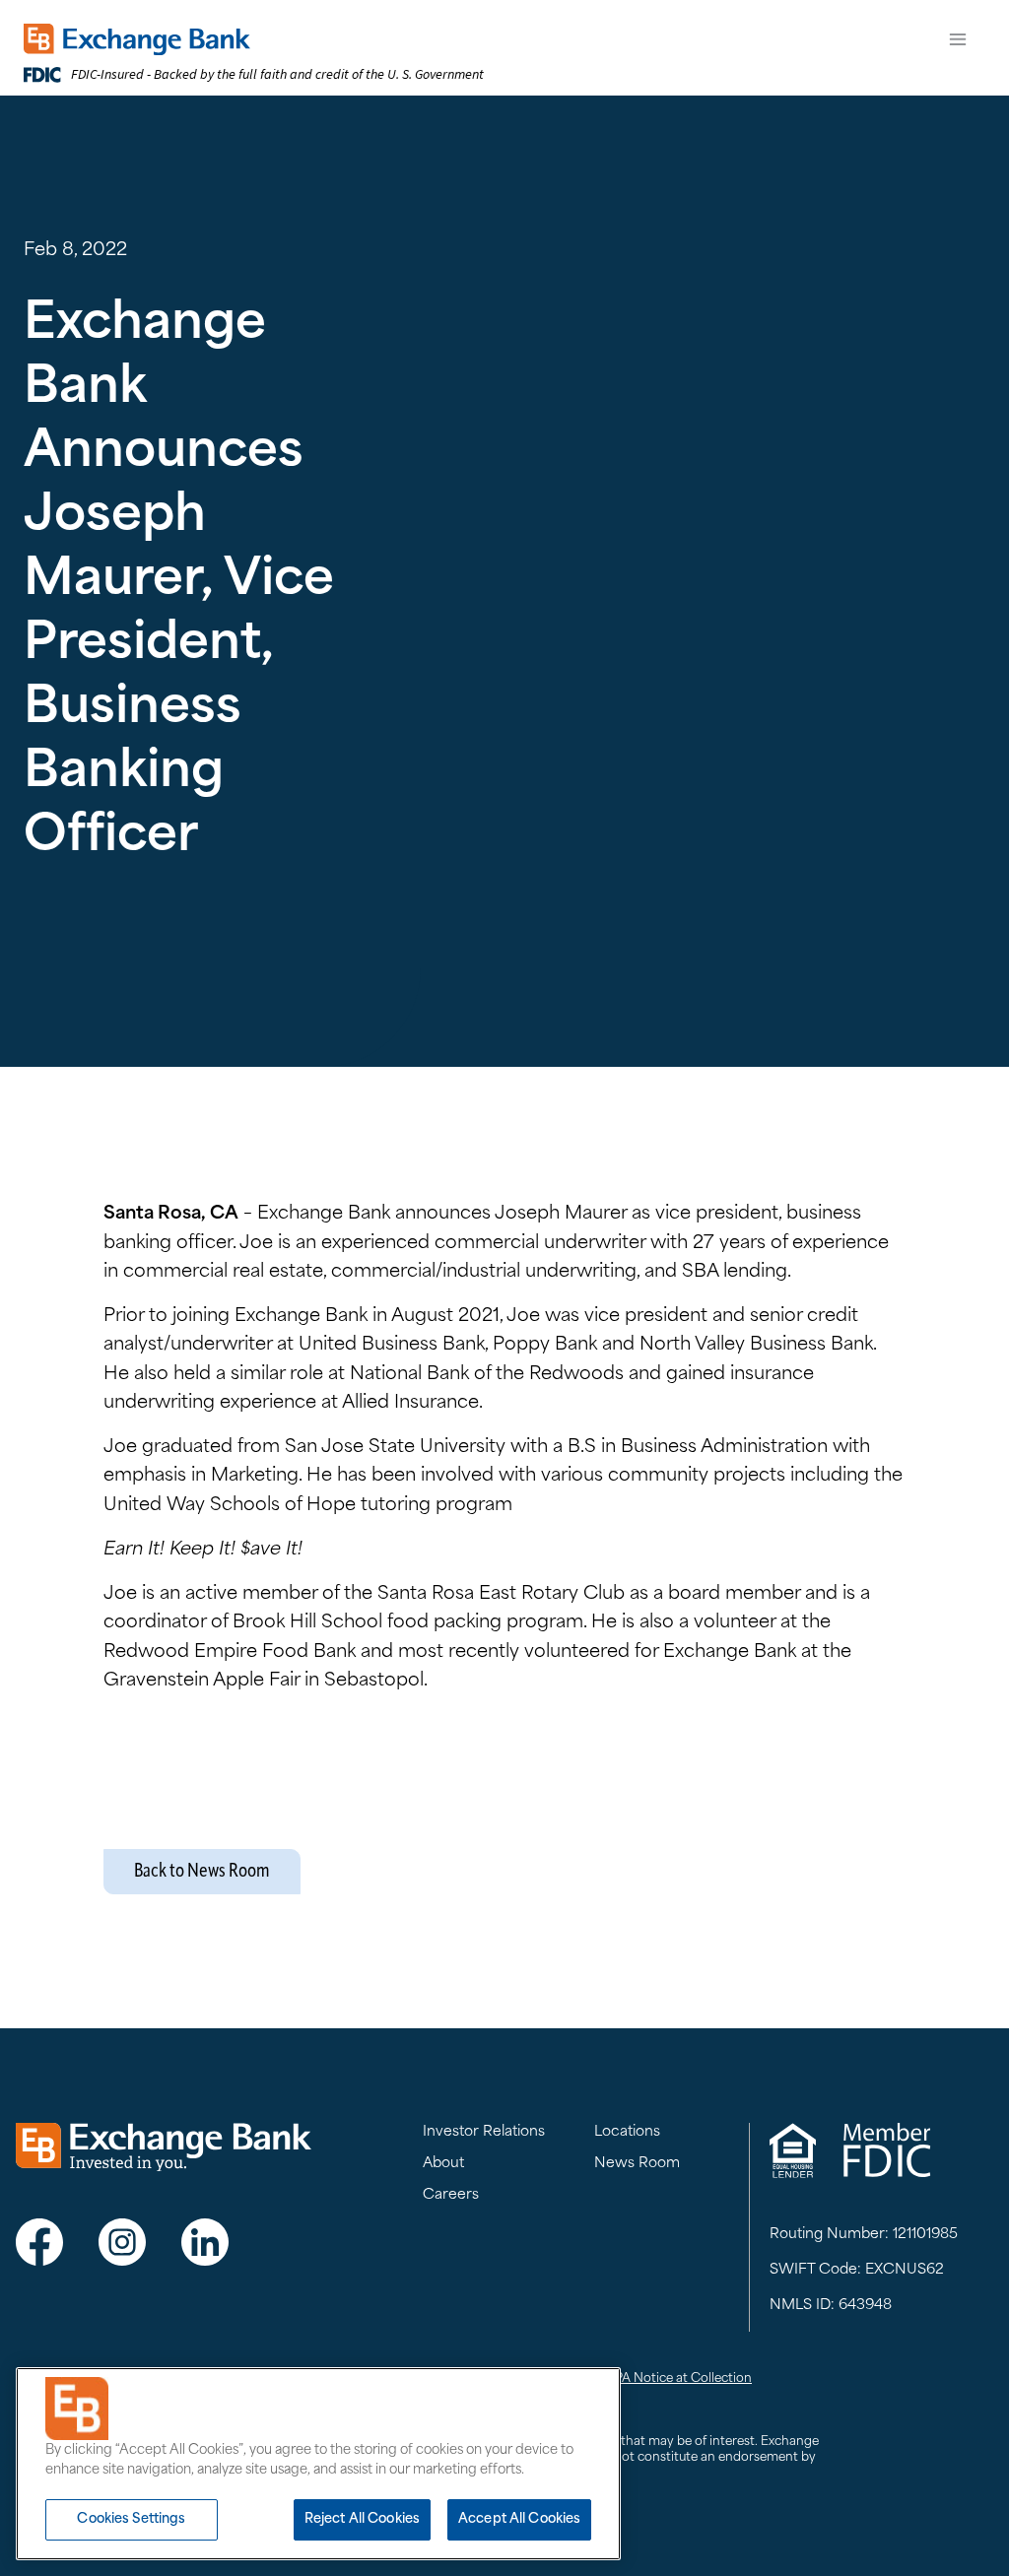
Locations (627, 2132)
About (443, 2164)
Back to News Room (202, 1872)
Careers (451, 2195)
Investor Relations (484, 2132)
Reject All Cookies (362, 2519)
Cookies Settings (131, 2519)
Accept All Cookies (519, 2519)
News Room (637, 2164)
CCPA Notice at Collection (673, 2379)
